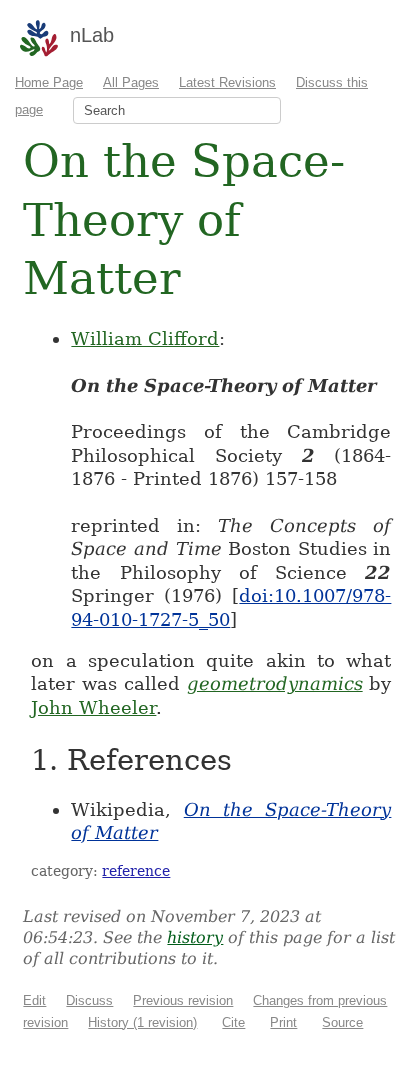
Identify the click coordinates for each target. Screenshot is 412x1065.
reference (136, 871)
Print (283, 1022)
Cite (233, 1022)
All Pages (131, 82)
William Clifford (145, 338)
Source (342, 1022)
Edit (34, 1000)
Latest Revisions (227, 82)
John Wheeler (93, 707)
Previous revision (183, 1000)
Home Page (49, 82)
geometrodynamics (275, 683)
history (195, 937)
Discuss (89, 1000)
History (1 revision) (142, 1022)
